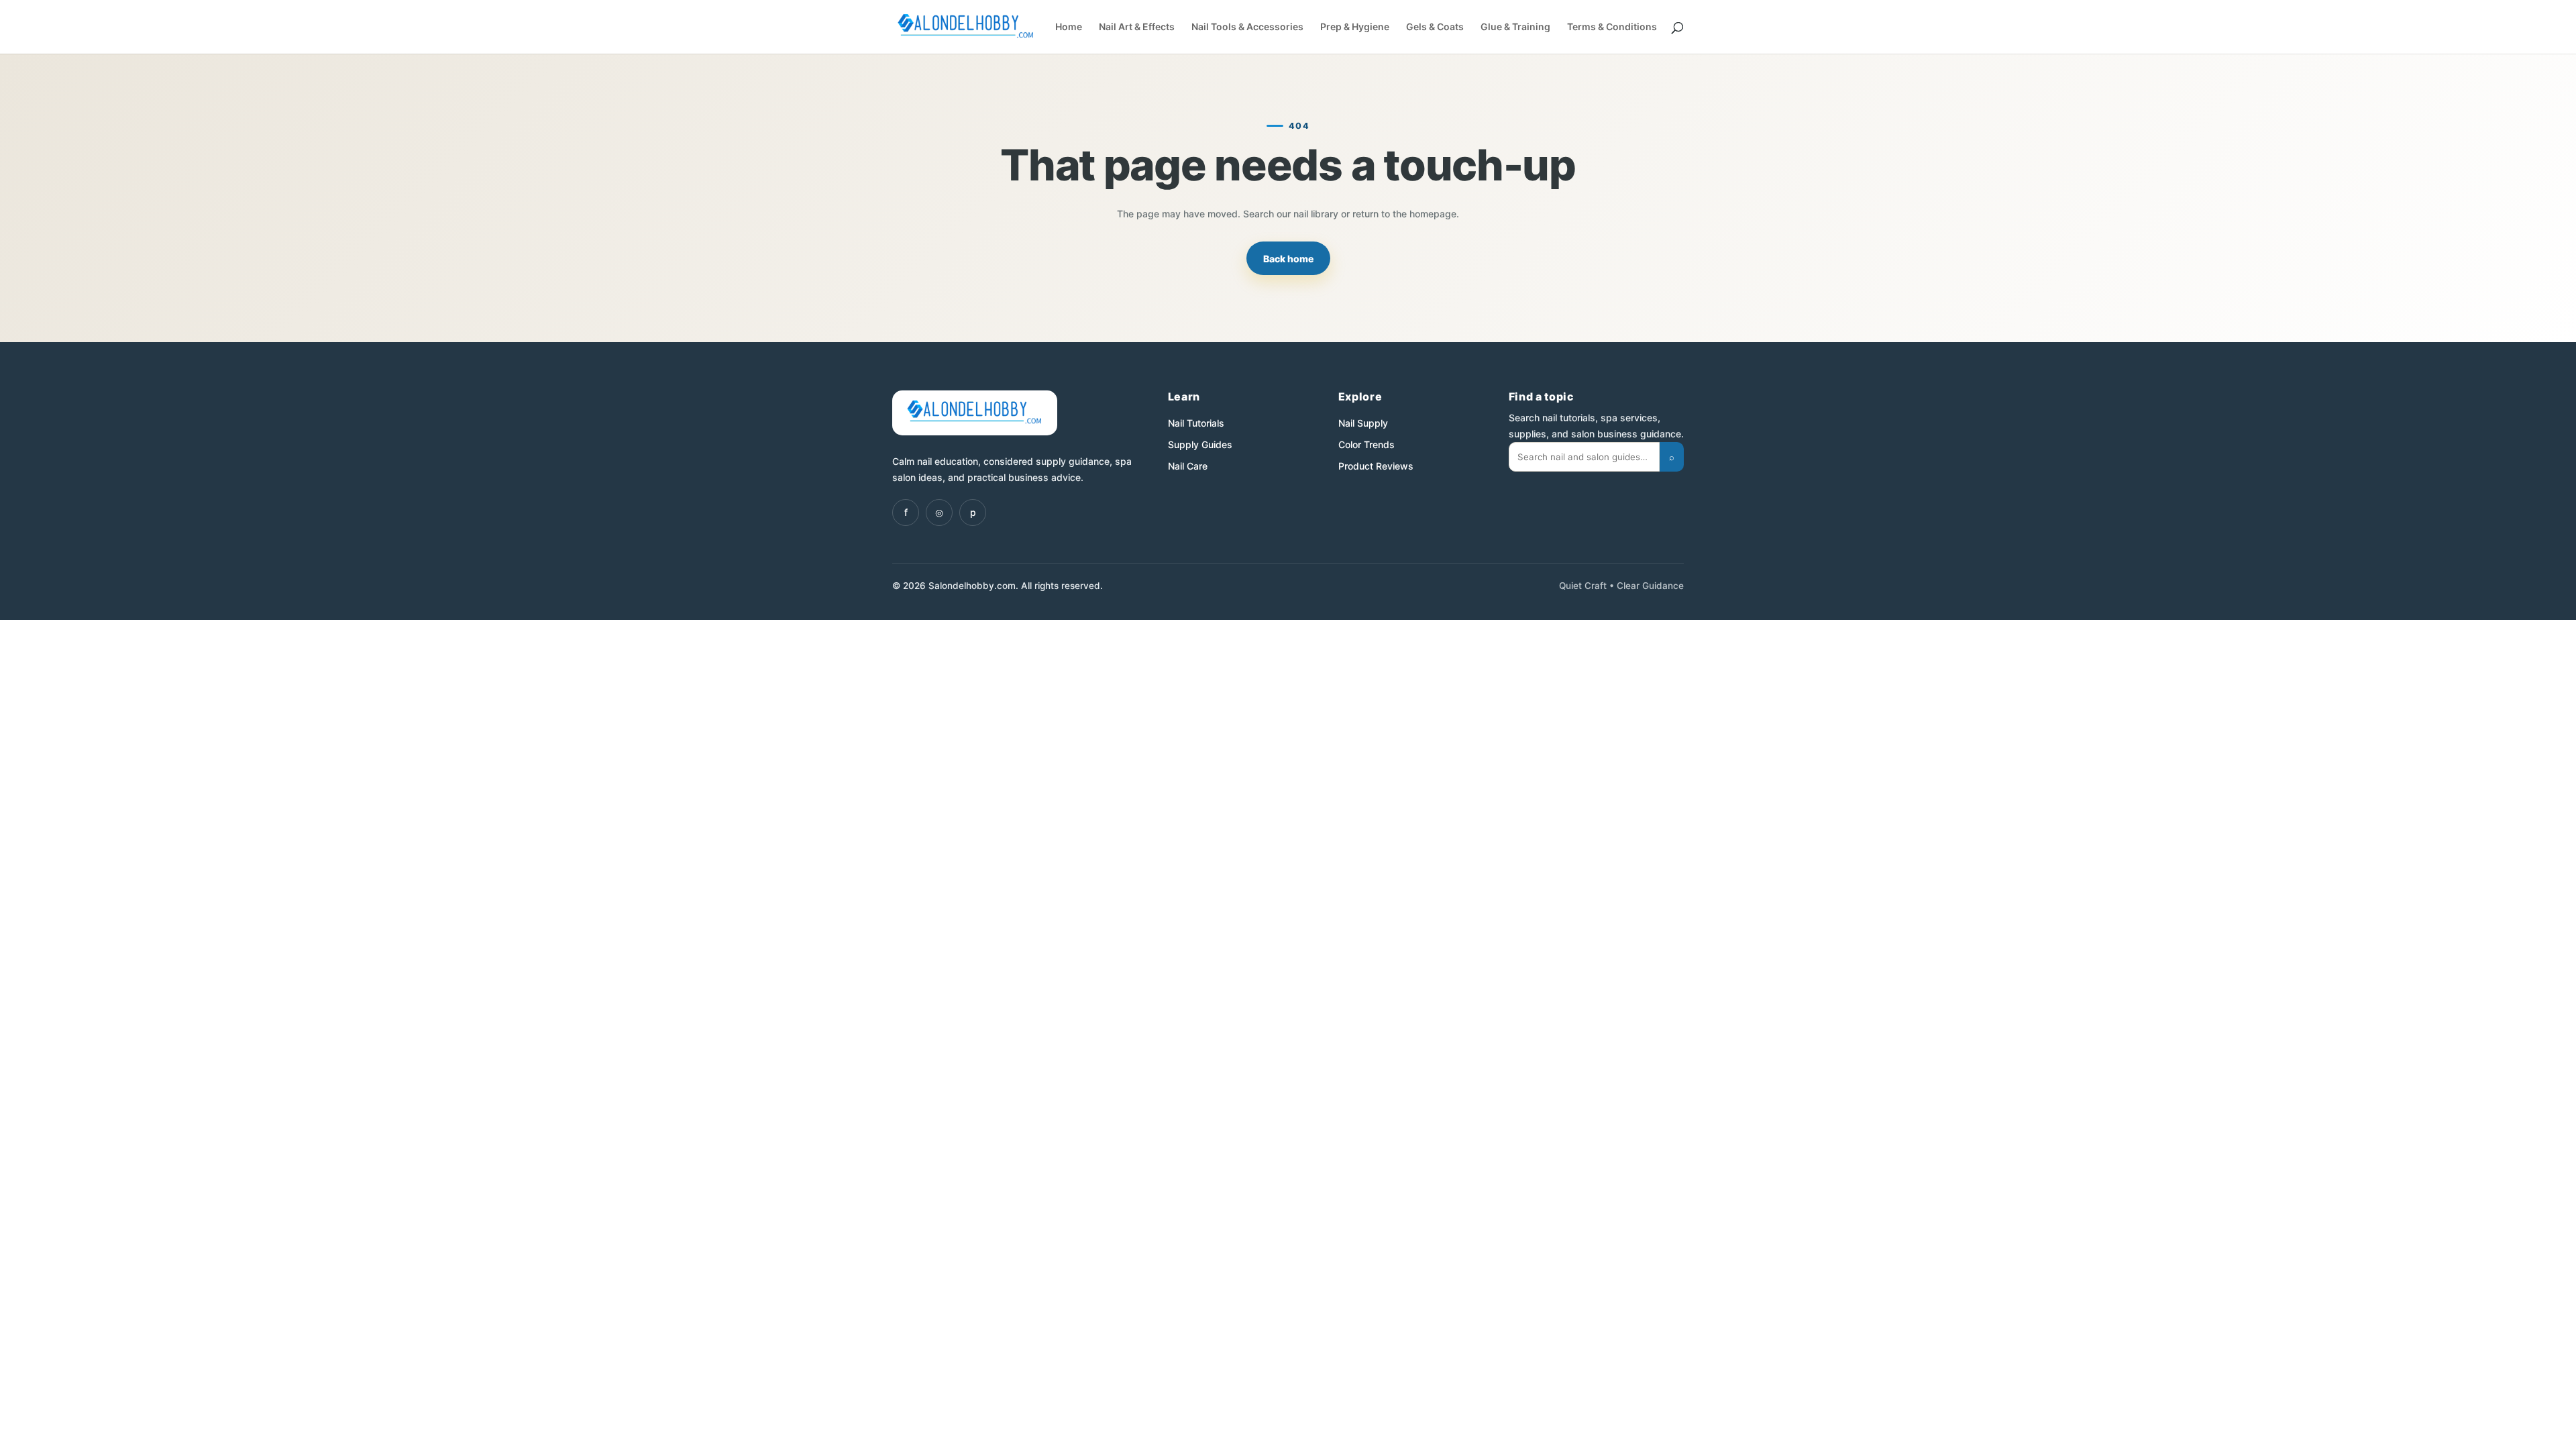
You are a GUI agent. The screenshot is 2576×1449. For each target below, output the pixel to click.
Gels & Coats (1435, 27)
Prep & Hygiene (1355, 27)
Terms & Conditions (1612, 27)
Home (1069, 27)
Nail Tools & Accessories (1247, 27)
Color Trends (1366, 444)
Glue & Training (1515, 27)
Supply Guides (1200, 444)
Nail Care (1188, 466)
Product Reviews (1376, 466)
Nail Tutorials (1196, 423)
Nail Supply (1363, 423)
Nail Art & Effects (1137, 27)
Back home (1288, 259)
